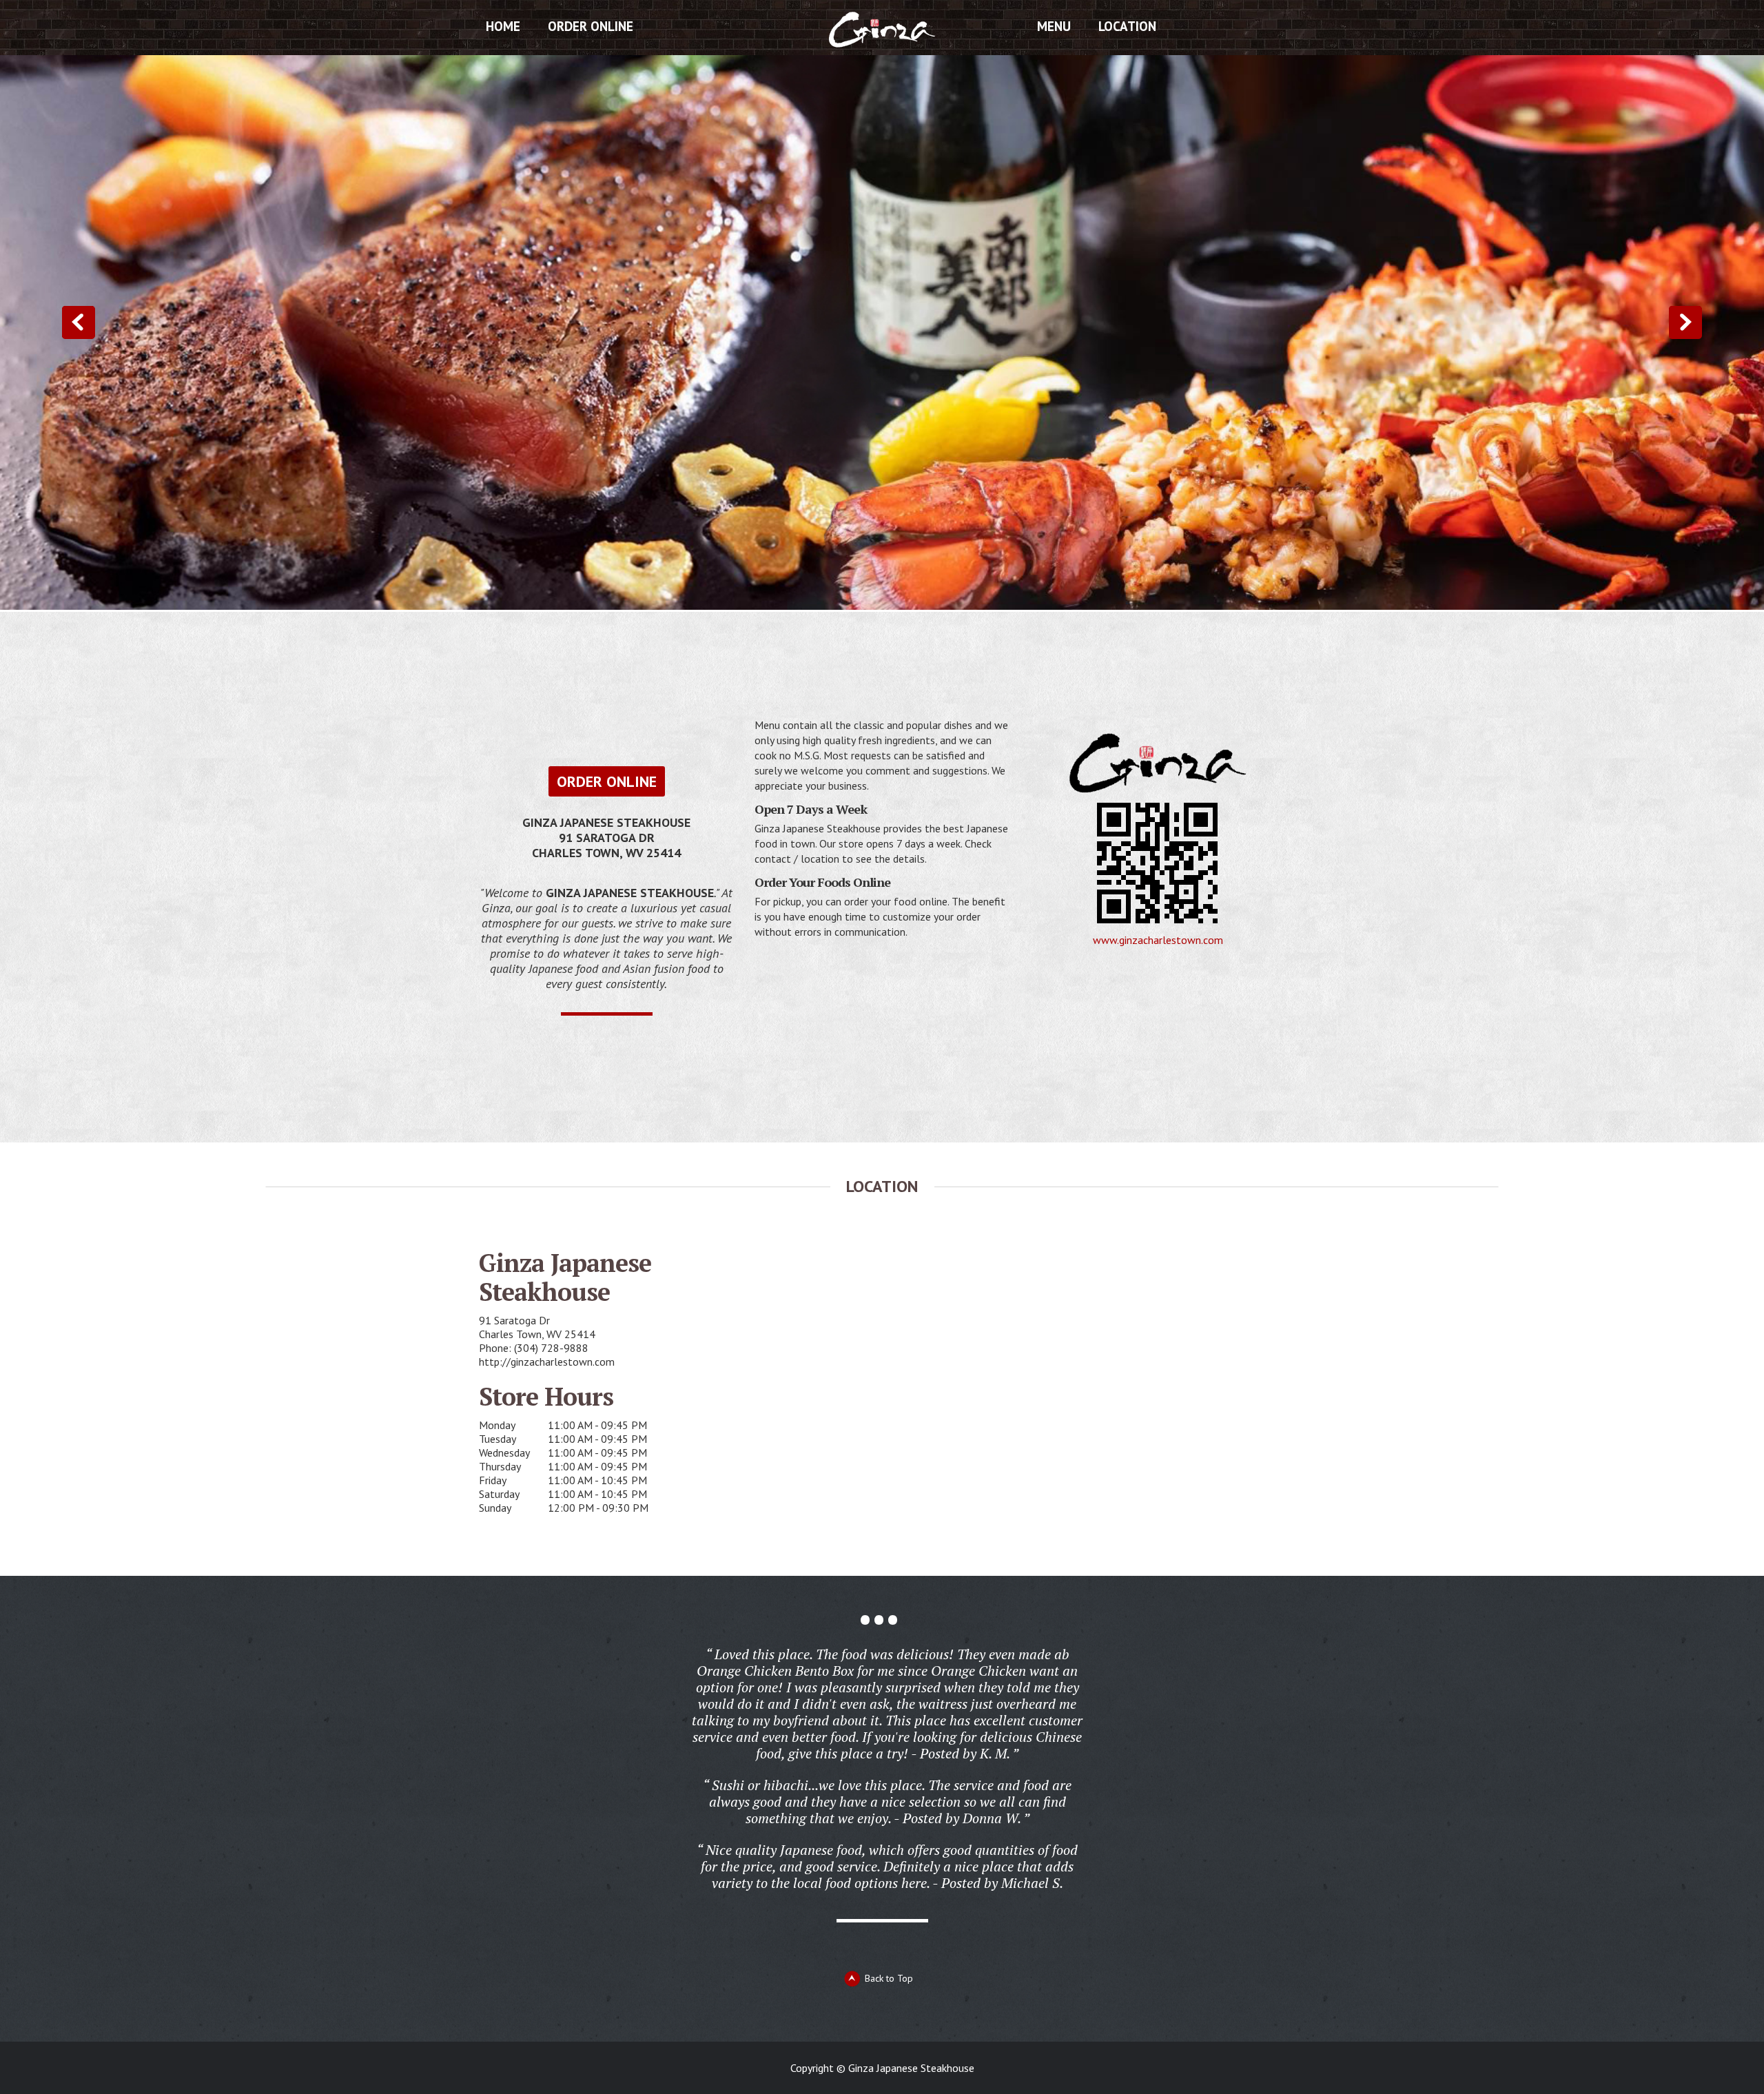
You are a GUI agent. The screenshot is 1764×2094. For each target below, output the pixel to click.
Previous (79, 322)
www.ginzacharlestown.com (1158, 940)
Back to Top (889, 1978)
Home (503, 26)
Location (1127, 26)
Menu (1054, 26)
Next (1685, 322)
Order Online (591, 26)
